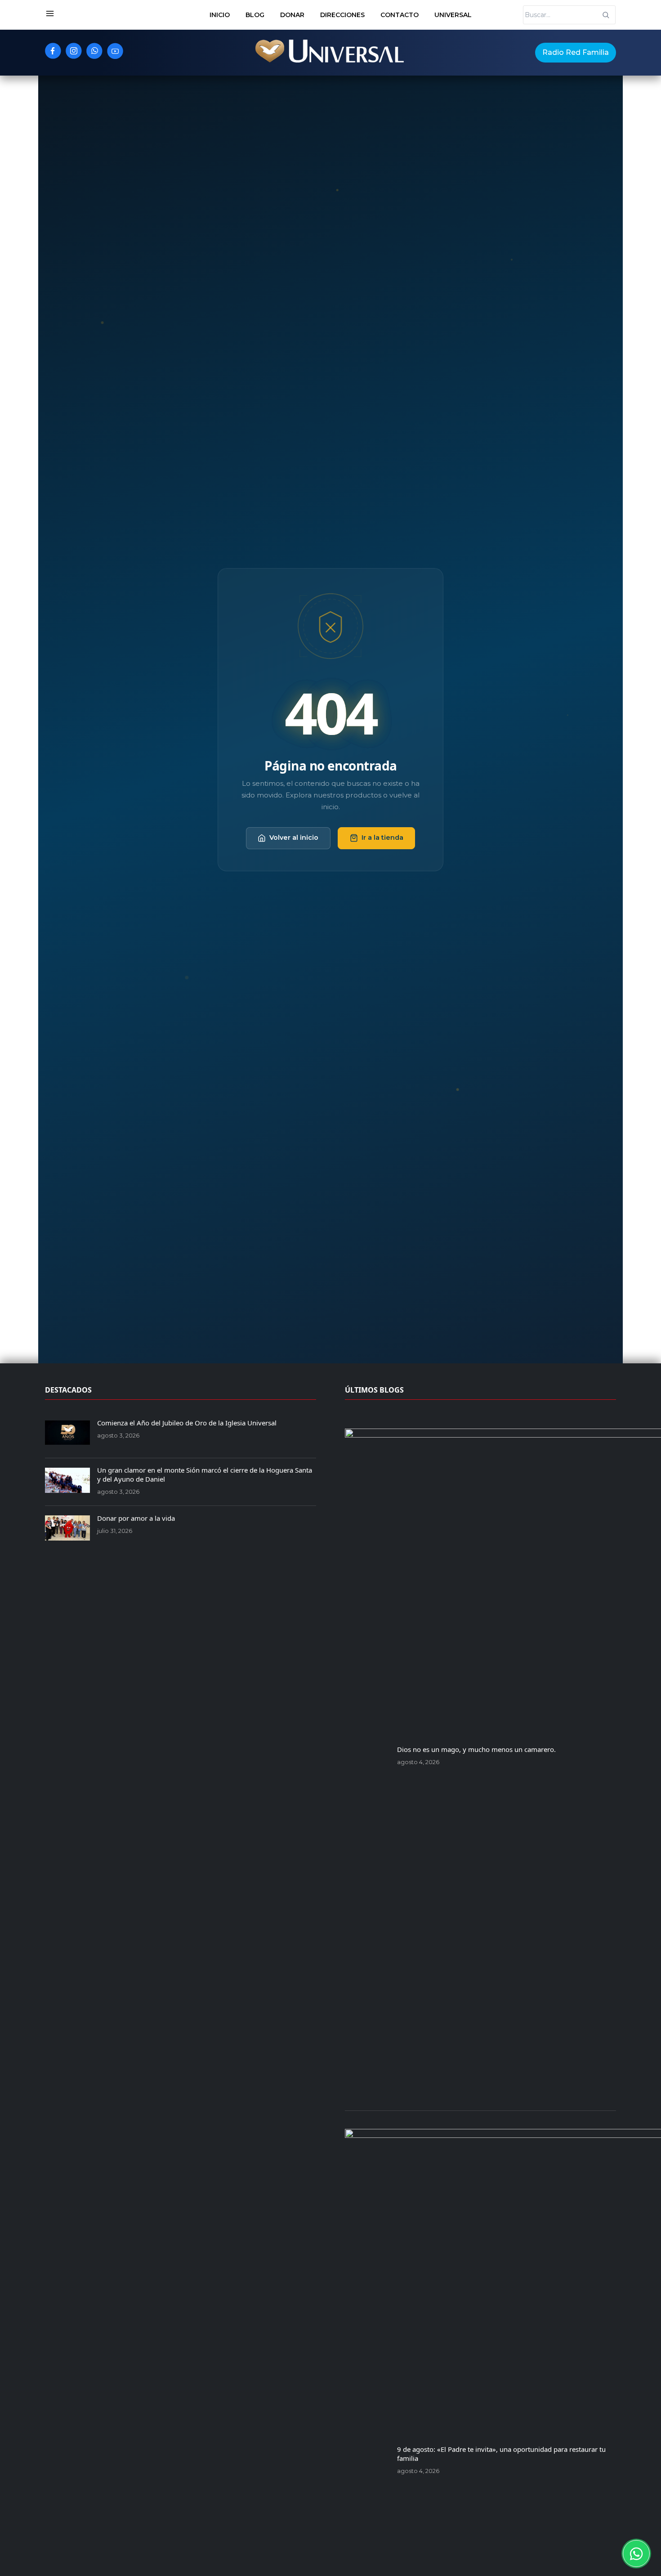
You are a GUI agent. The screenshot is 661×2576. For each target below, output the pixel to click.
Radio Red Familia (576, 52)
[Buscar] (606, 15)
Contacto (400, 15)
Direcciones (342, 15)
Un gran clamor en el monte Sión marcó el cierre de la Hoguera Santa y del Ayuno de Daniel (205, 1474)
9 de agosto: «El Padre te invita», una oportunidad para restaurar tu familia (501, 2454)
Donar (292, 15)
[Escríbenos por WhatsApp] (636, 2554)
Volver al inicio (294, 838)
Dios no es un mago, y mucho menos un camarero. (476, 1749)
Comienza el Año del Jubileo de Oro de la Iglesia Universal (187, 1423)
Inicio (220, 15)
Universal (453, 15)
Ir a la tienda (382, 838)
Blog (255, 15)
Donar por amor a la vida (136, 1518)
